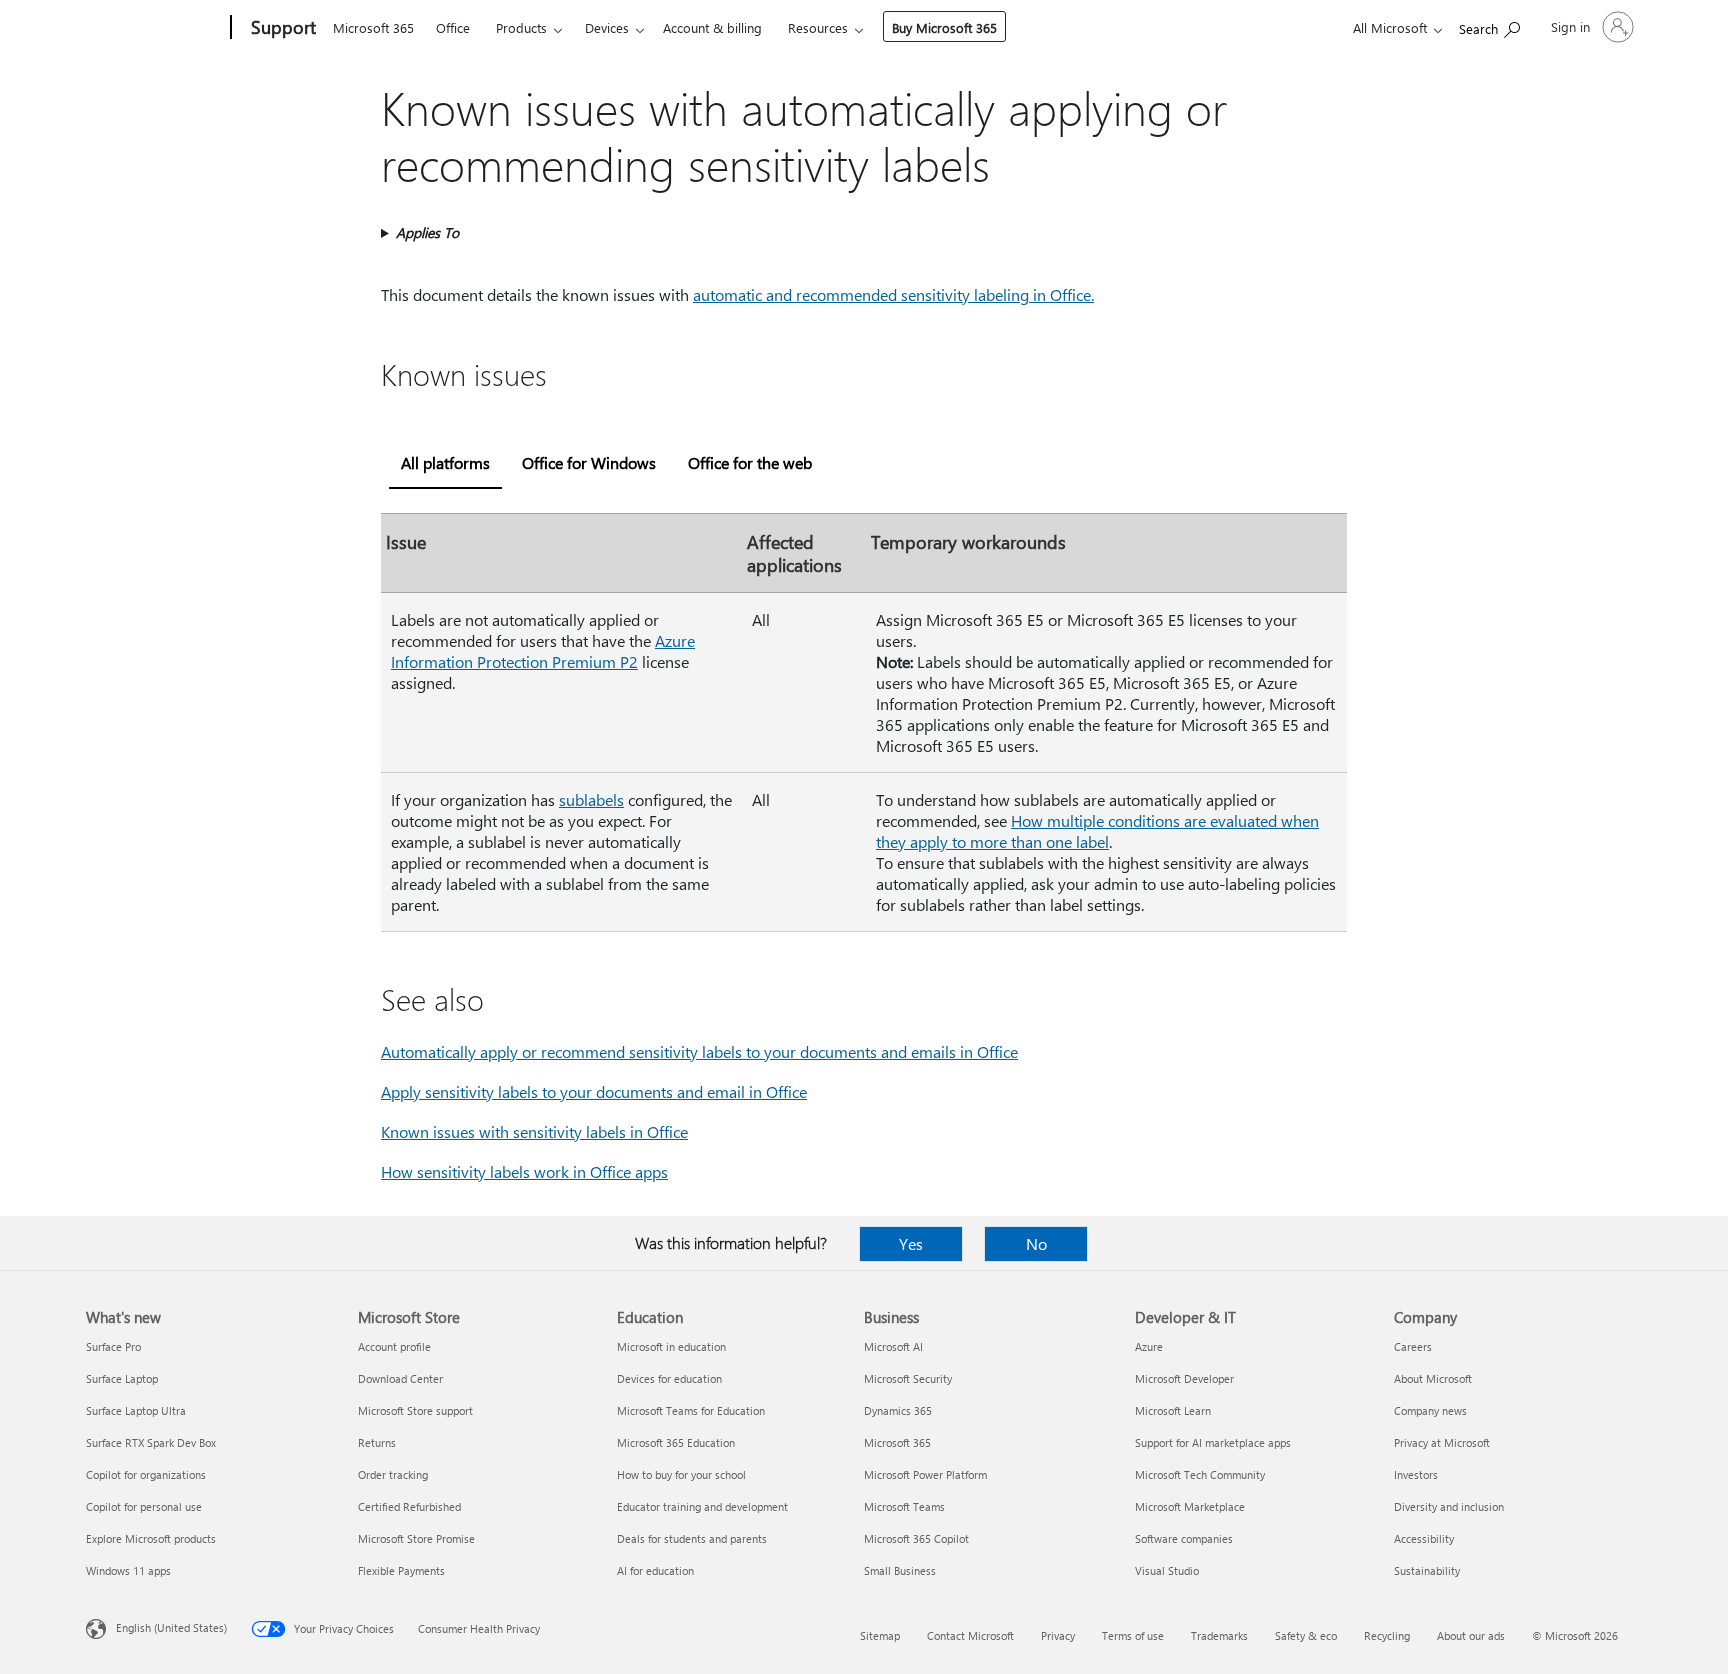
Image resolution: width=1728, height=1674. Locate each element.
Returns (377, 1442)
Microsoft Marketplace (1190, 1506)
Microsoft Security (908, 1378)
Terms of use (1133, 1635)
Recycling (1387, 1635)
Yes (911, 1243)
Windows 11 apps (128, 1570)
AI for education (655, 1570)
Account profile (394, 1346)
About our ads (1471, 1635)
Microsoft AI (893, 1346)
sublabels (591, 799)
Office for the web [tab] (750, 462)
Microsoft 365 (373, 27)
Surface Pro (113, 1346)
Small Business (900, 1570)
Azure (1149, 1346)
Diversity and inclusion (1449, 1506)
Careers (1413, 1346)
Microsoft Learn (1173, 1410)
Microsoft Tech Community (1200, 1474)
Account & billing (712, 27)
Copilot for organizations (146, 1474)
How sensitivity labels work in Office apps (524, 1171)
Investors (1416, 1474)
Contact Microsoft (970, 1635)
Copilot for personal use (144, 1506)
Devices (607, 27)
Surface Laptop (122, 1378)
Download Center (400, 1378)
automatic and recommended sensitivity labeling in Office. (893, 294)
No (1036, 1243)
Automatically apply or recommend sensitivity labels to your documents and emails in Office (699, 1051)
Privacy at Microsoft (1442, 1442)
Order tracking (393, 1474)
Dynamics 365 (898, 1410)
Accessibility (1424, 1538)
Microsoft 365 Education (676, 1442)
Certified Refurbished (409, 1506)
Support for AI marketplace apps (1213, 1442)
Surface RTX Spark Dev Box (151, 1442)
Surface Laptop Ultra (136, 1410)
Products (521, 27)
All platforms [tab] (445, 462)
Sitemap (880, 1635)
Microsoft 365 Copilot (916, 1538)
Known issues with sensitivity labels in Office (534, 1131)
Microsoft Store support (415, 1410)
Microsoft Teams (904, 1506)
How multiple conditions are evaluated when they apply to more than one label (1097, 831)
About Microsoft (1433, 1378)
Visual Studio (1167, 1570)
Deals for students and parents (692, 1538)
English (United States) (171, 1627)
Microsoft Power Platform (925, 1474)
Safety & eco (1306, 1635)
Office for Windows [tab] (589, 462)
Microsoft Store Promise (416, 1538)
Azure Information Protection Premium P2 (543, 651)
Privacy (1058, 1635)
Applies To (427, 232)
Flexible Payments (401, 1570)
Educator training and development (702, 1506)
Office (453, 27)
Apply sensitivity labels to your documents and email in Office (594, 1091)
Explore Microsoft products (151, 1538)
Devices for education (669, 1378)
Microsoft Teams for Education (691, 1410)
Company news (1430, 1410)
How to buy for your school (681, 1474)
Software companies (1184, 1538)
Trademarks (1219, 1635)
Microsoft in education (671, 1346)
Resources (818, 27)
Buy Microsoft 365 (944, 27)
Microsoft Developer (1184, 1378)
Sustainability (1427, 1570)
